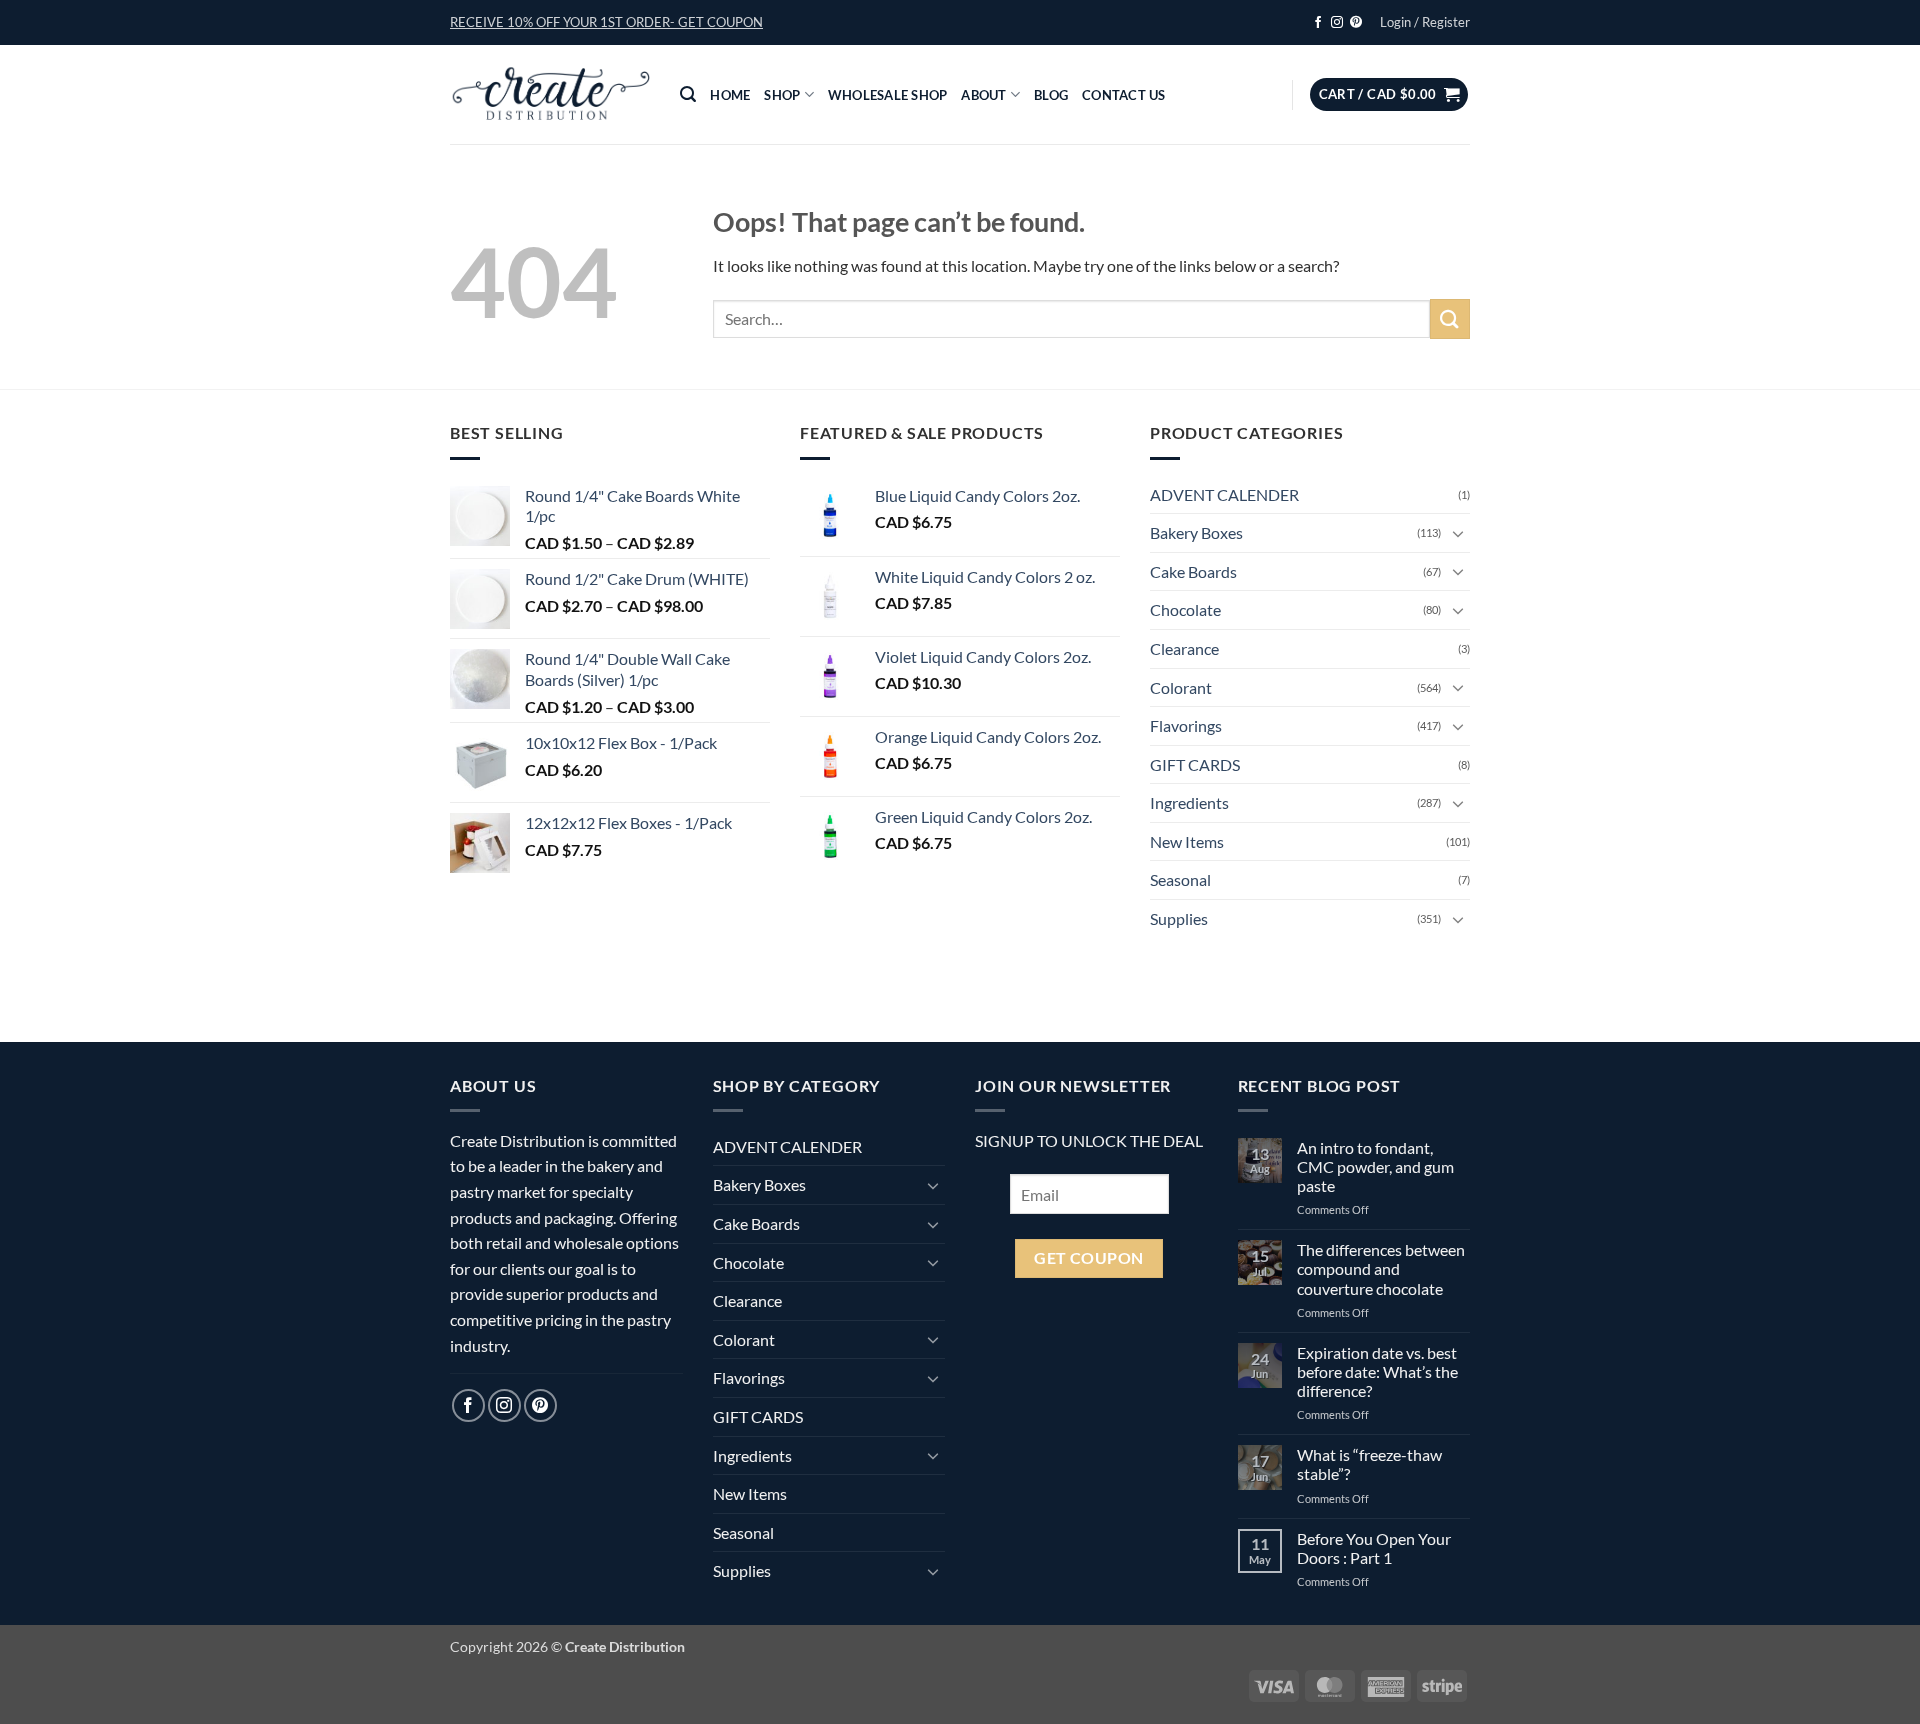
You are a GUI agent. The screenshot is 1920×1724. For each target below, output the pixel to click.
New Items (1187, 841)
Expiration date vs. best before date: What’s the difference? (1377, 1371)
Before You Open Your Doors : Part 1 (1374, 1548)
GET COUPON (1089, 1258)
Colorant (1181, 687)
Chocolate (1185, 609)
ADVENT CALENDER (1224, 494)
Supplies (1179, 918)
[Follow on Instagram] (1337, 23)
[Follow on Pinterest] (1356, 23)
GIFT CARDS (1195, 764)
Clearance (1184, 648)
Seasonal (1180, 879)
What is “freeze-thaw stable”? (1369, 1464)
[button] (606, 22)
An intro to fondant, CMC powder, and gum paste (1375, 1166)
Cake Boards (1193, 571)
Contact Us (1124, 95)
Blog (1051, 95)
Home (730, 95)
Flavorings (1186, 725)
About (983, 95)
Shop (782, 95)
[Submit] (1450, 318)
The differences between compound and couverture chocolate (1381, 1268)
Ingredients (1189, 802)
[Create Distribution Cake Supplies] (550, 95)
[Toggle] (1458, 533)
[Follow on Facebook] (1318, 23)
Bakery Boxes (1196, 532)
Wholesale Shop (888, 95)
